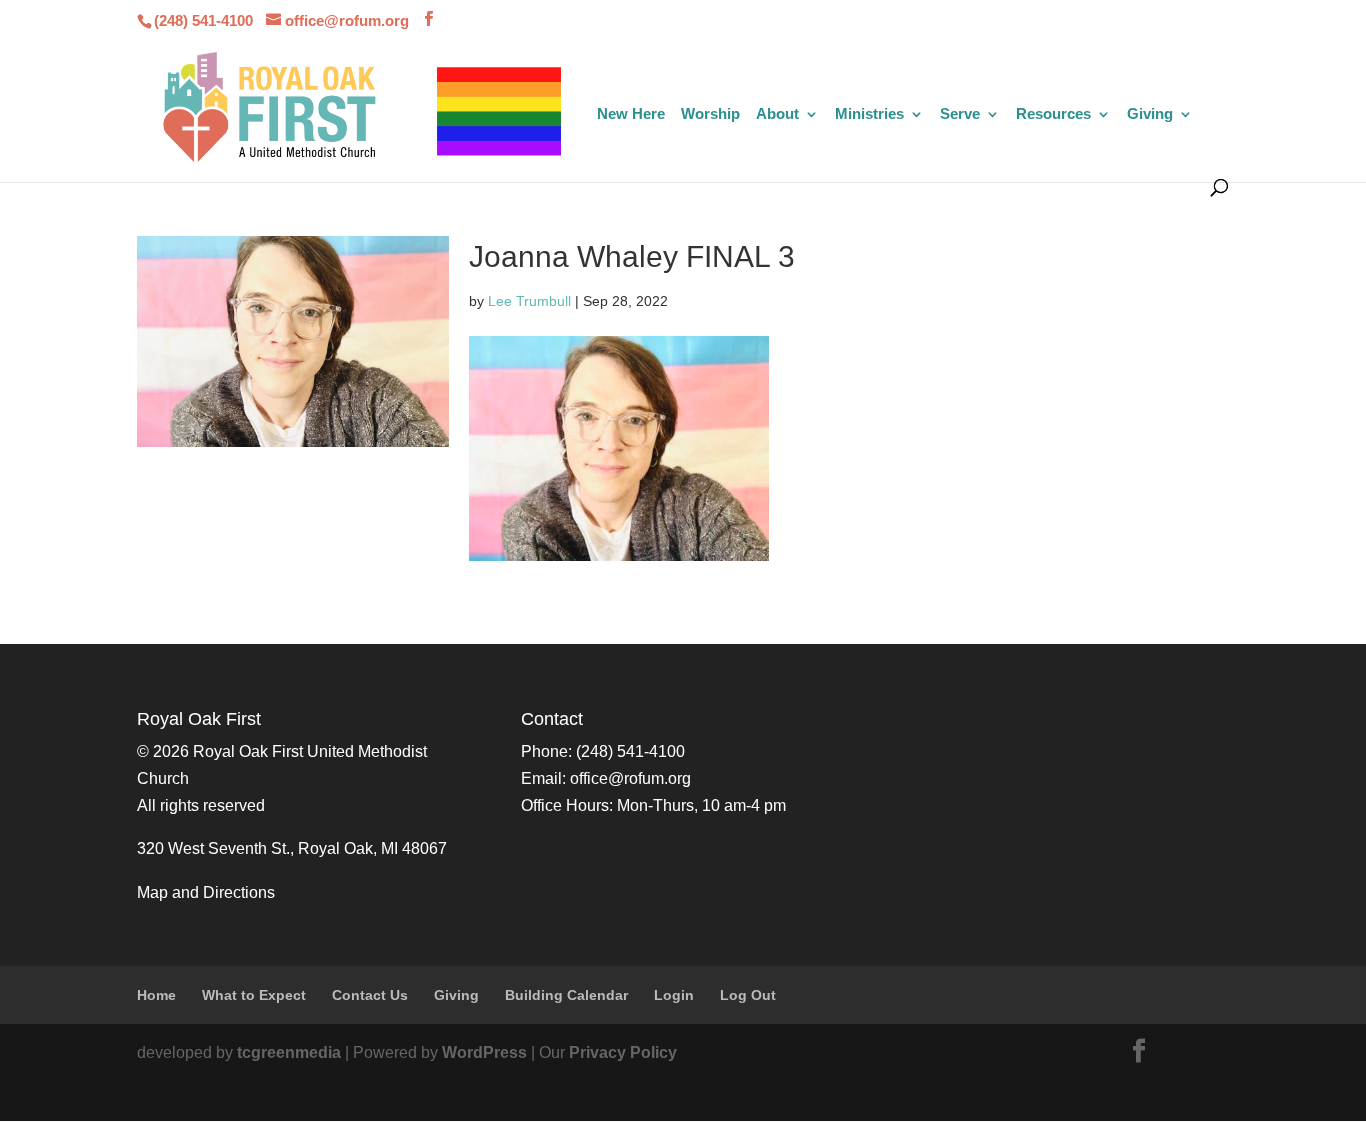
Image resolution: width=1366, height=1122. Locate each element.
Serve (960, 114)
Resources (1053, 114)
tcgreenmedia (289, 1052)
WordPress (484, 1052)
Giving (1150, 114)
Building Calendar (566, 995)
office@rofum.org (630, 778)
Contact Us (370, 995)
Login (674, 995)
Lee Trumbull (529, 301)
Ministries (869, 114)
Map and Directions (206, 892)
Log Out (748, 995)
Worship (710, 114)
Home (156, 995)
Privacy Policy (623, 1052)
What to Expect (254, 995)
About (777, 114)
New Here (631, 114)
